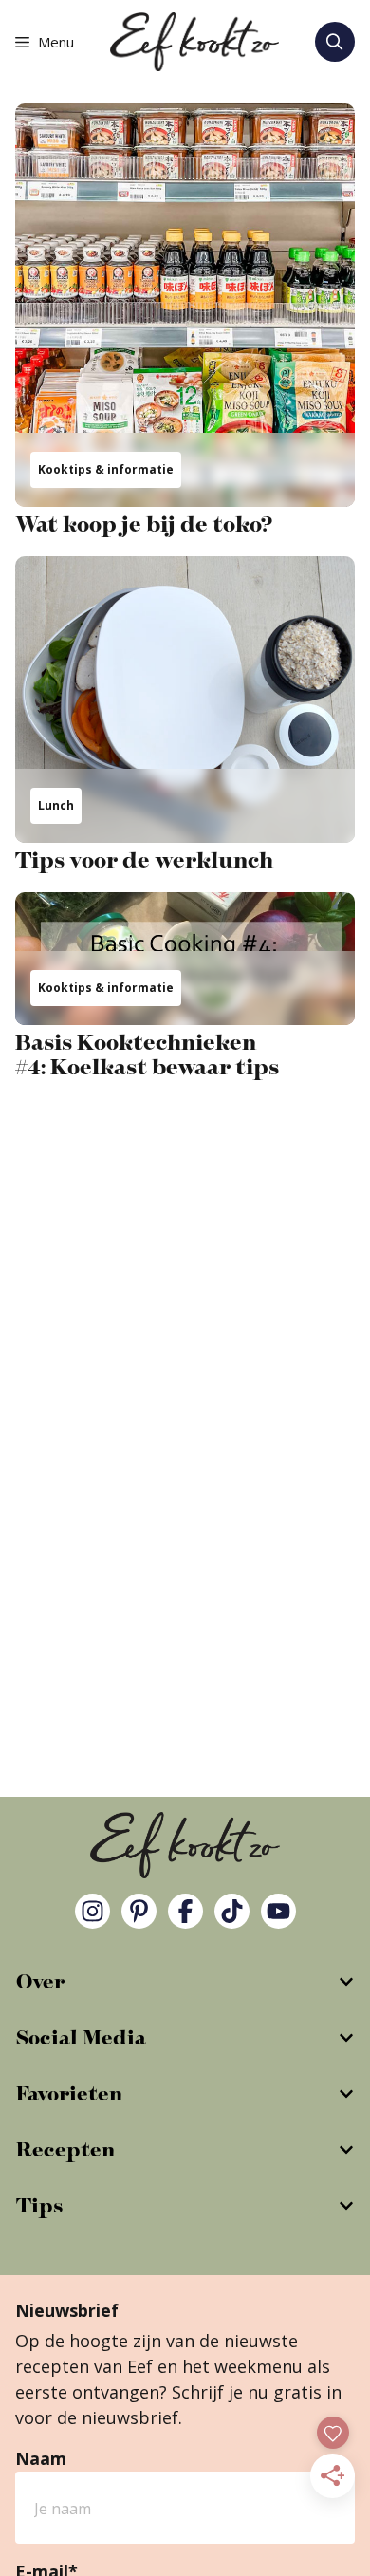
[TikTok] (232, 1911)
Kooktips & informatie (106, 469)
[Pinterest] (139, 1911)
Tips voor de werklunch (144, 861)
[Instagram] (92, 1911)
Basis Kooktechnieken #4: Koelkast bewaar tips (147, 1055)
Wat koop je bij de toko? (144, 525)
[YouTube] (278, 1911)
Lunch (56, 805)
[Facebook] (185, 1911)
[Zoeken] (335, 42)
